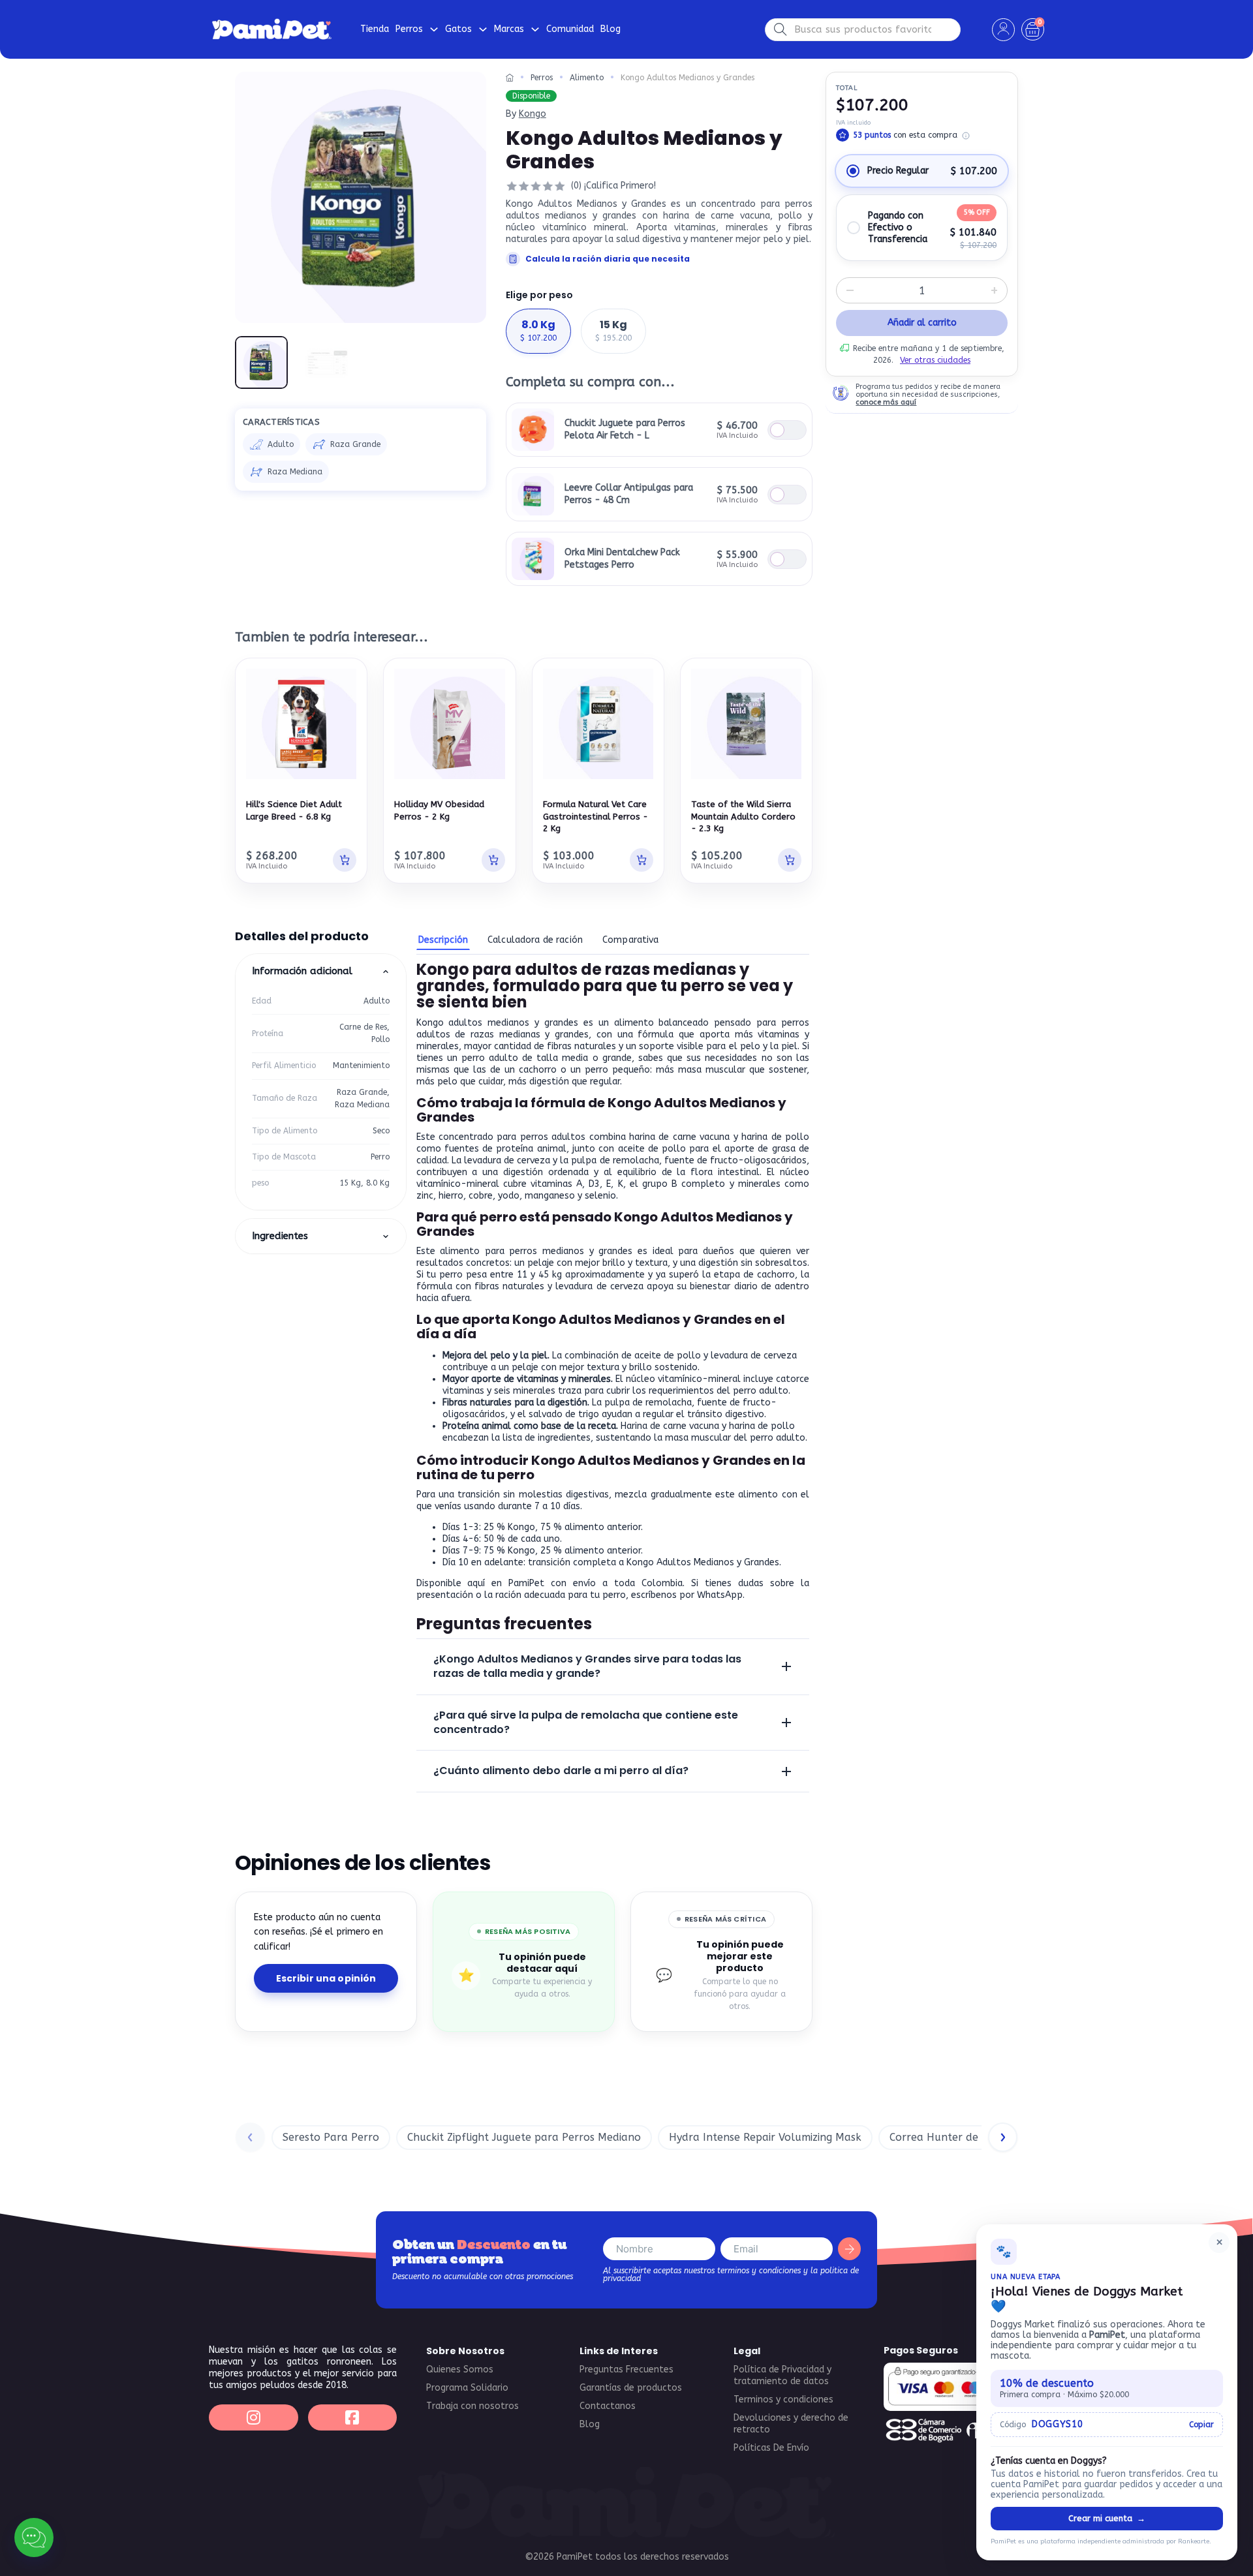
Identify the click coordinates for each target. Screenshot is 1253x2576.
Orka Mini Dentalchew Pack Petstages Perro (622, 558)
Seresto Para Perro (331, 2137)
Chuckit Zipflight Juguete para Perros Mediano (524, 2137)
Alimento (587, 78)
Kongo (533, 114)
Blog (611, 29)
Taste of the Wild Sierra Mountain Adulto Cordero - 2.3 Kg (743, 816)
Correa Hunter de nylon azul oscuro (981, 2137)
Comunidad (570, 29)
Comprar (787, 430)
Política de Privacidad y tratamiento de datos (782, 2375)
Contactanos (608, 2406)
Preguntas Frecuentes (626, 2369)
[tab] (443, 941)
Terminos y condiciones (783, 2400)
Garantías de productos (631, 2388)
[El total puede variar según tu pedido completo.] (966, 136)
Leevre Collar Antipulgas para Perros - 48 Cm (629, 494)
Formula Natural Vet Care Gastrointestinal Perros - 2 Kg (596, 816)
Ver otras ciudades (935, 360)
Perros (542, 78)
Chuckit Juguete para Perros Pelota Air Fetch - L (625, 429)
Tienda (375, 29)
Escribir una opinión (326, 1978)
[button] (469, 89)
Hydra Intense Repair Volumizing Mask (765, 2137)
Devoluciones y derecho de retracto (791, 2424)
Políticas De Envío (771, 2448)
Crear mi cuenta (1107, 2518)
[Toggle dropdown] (434, 29)
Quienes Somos (460, 2369)
